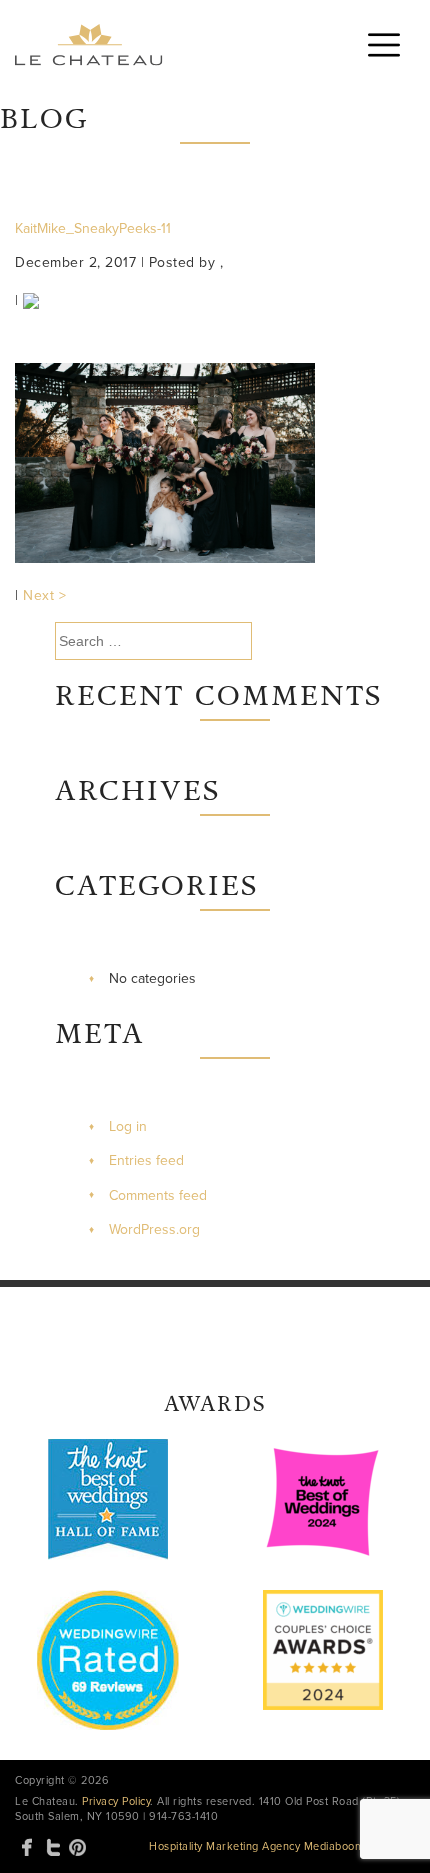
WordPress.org (154, 1229)
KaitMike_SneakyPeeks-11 (93, 228)
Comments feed (158, 1195)
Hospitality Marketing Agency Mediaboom (256, 1846)
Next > (44, 595)
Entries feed (146, 1160)
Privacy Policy (116, 1801)
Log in (128, 1126)
